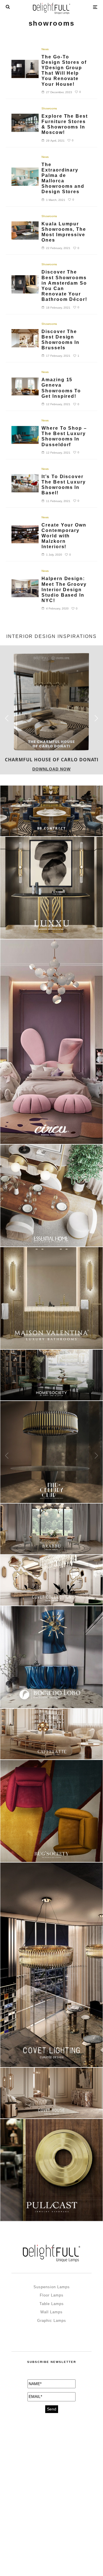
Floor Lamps (52, 2295)
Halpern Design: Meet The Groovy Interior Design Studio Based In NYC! (64, 590)
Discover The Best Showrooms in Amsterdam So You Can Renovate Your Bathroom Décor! (64, 286)
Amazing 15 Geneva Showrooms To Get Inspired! (61, 388)
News (45, 49)
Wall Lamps (51, 2312)
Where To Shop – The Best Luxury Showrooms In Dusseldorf (64, 436)
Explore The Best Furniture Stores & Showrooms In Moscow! (65, 124)
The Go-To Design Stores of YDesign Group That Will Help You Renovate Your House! (64, 71)
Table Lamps (52, 2304)
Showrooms (49, 108)
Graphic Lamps (52, 2321)
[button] (96, 718)
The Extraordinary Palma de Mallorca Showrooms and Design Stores (63, 178)
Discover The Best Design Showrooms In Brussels (61, 340)
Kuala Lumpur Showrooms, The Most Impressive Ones (64, 232)
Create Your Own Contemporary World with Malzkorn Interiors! (64, 536)
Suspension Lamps (52, 2287)
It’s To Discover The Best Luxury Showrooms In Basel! (64, 485)
